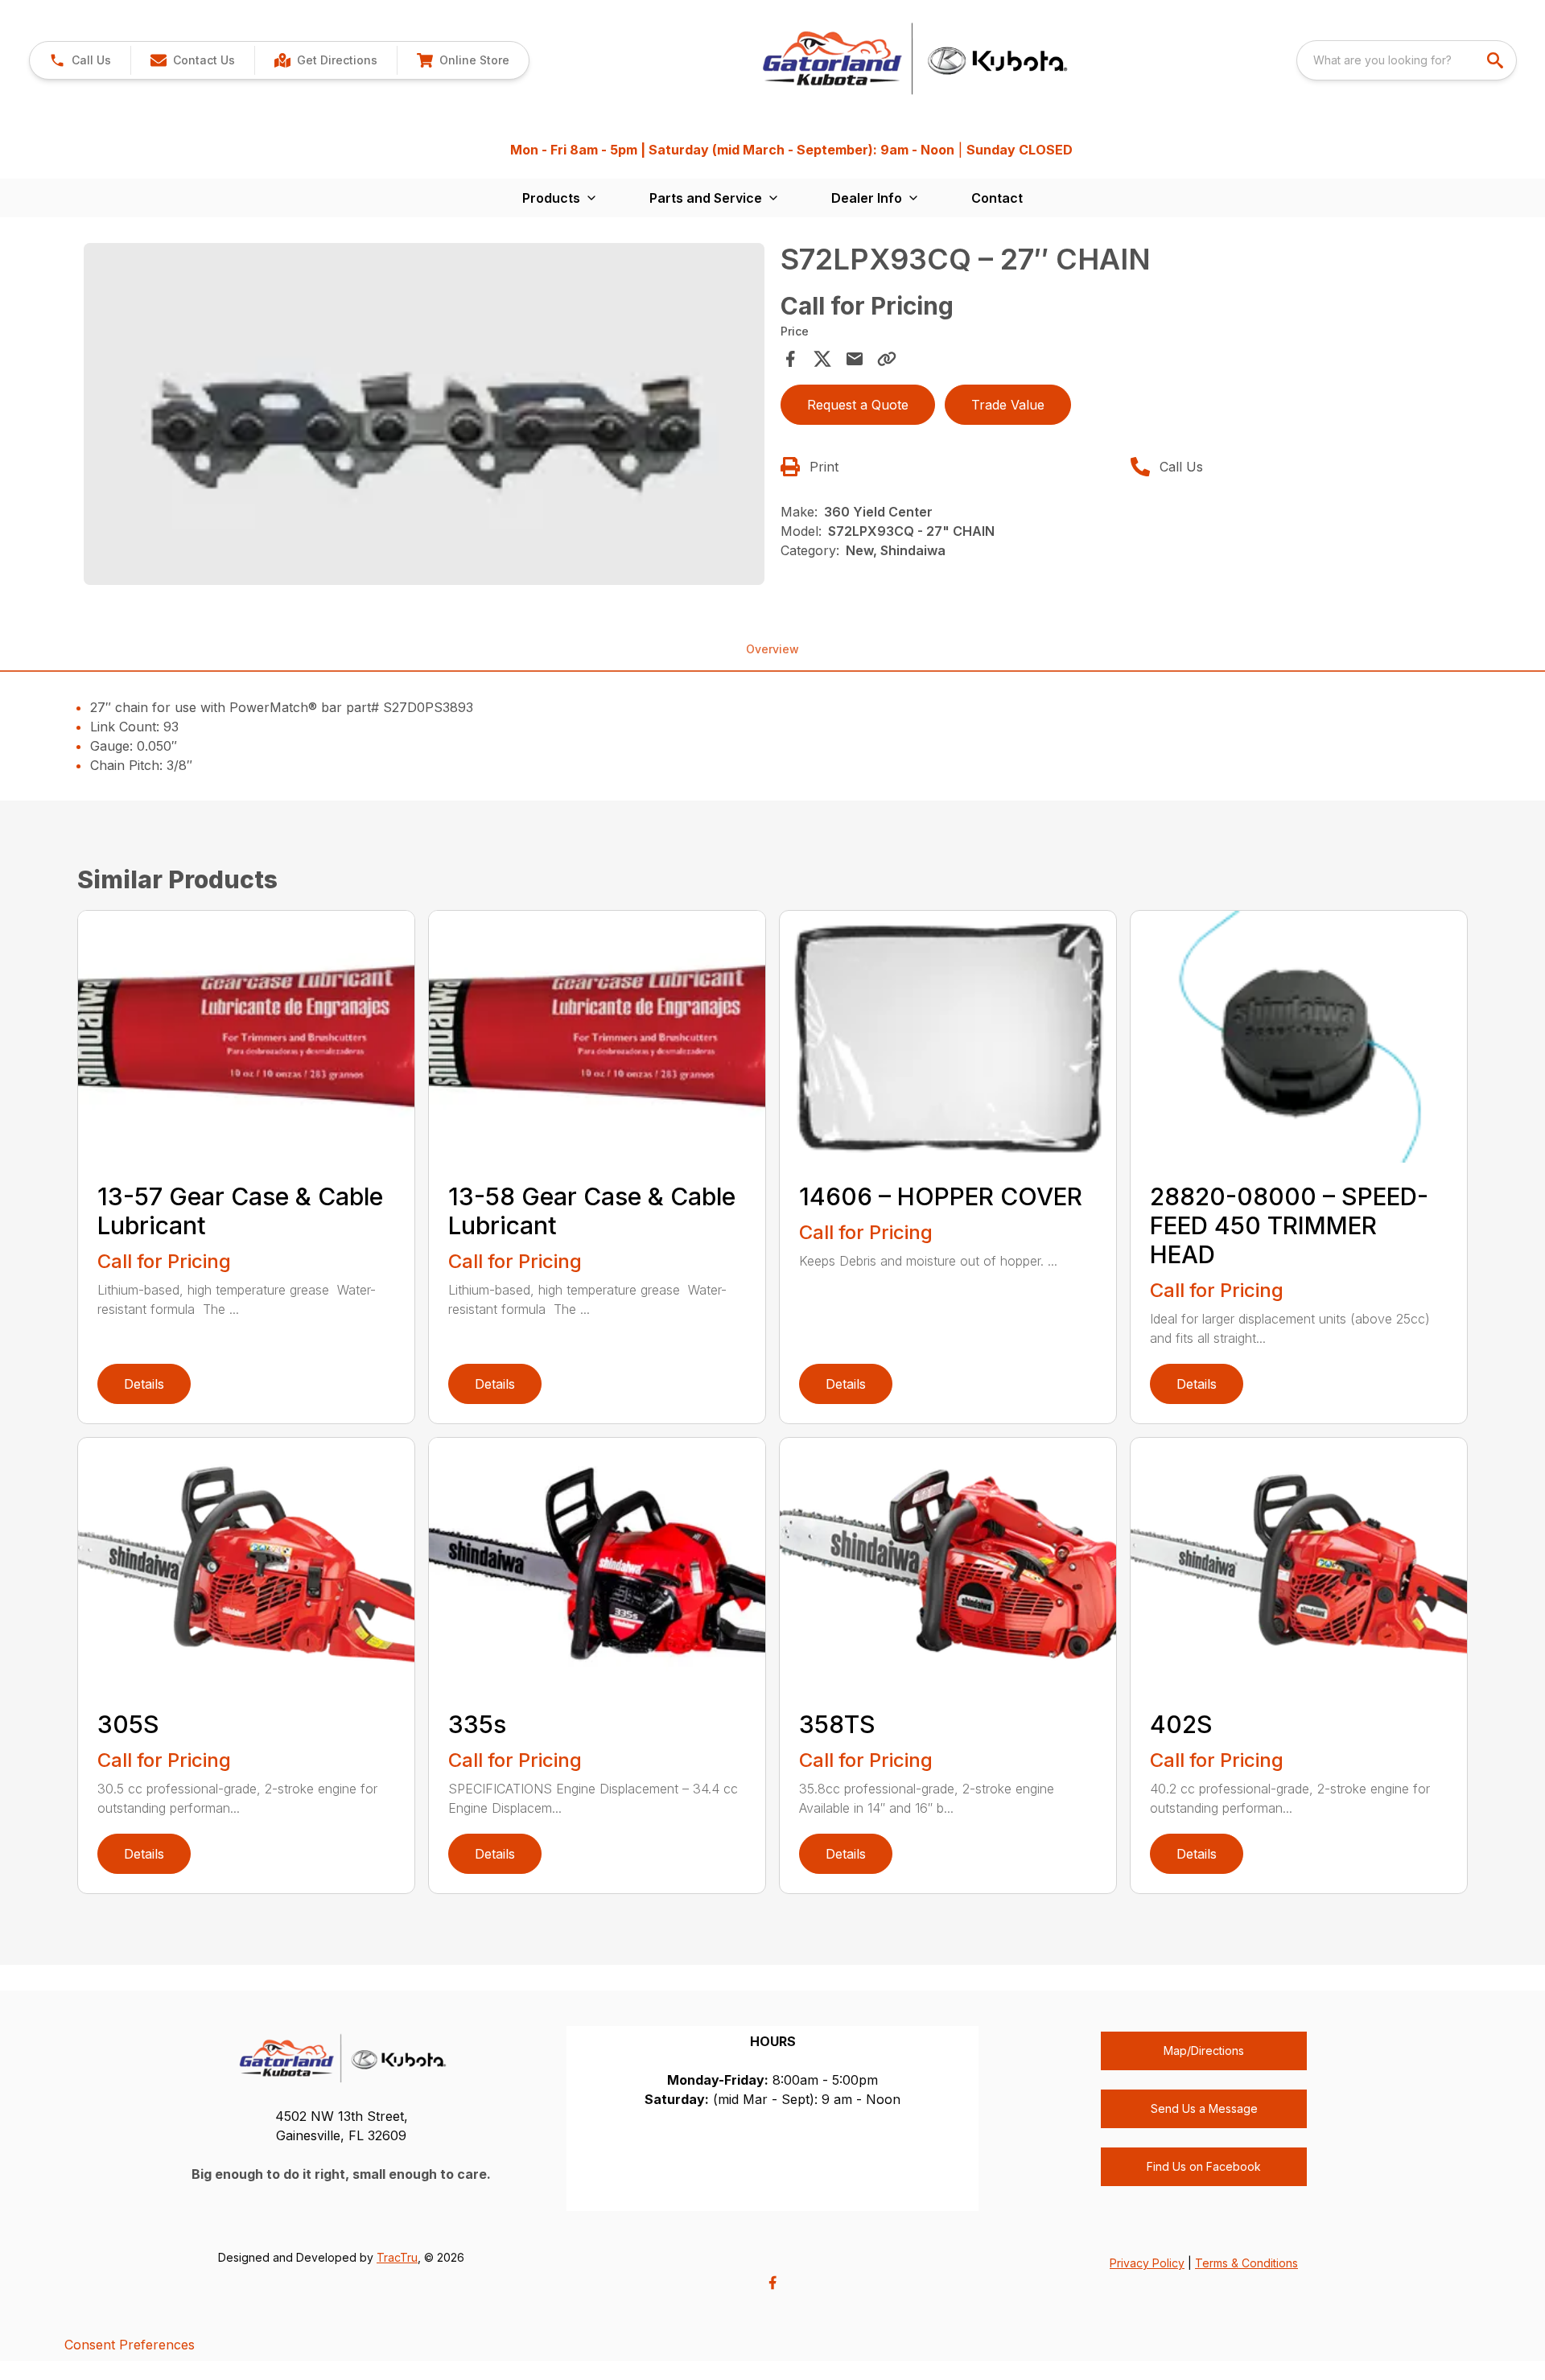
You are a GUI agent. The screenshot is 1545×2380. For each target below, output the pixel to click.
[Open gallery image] (424, 414)
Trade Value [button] (1008, 405)
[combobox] (1407, 60)
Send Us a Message (1204, 2108)
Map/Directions (1204, 2051)
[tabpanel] (424, 416)
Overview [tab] (772, 649)
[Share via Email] (855, 359)
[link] (325, 60)
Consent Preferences (130, 2345)
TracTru (397, 2257)
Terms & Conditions (1246, 2263)
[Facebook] (772, 2283)
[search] (1497, 60)
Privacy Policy (1147, 2263)
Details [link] (144, 1384)
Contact (997, 198)
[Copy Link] (887, 359)
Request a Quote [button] (858, 405)
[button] (80, 60)
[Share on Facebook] (790, 359)
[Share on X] (822, 359)
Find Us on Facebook (1204, 2166)
